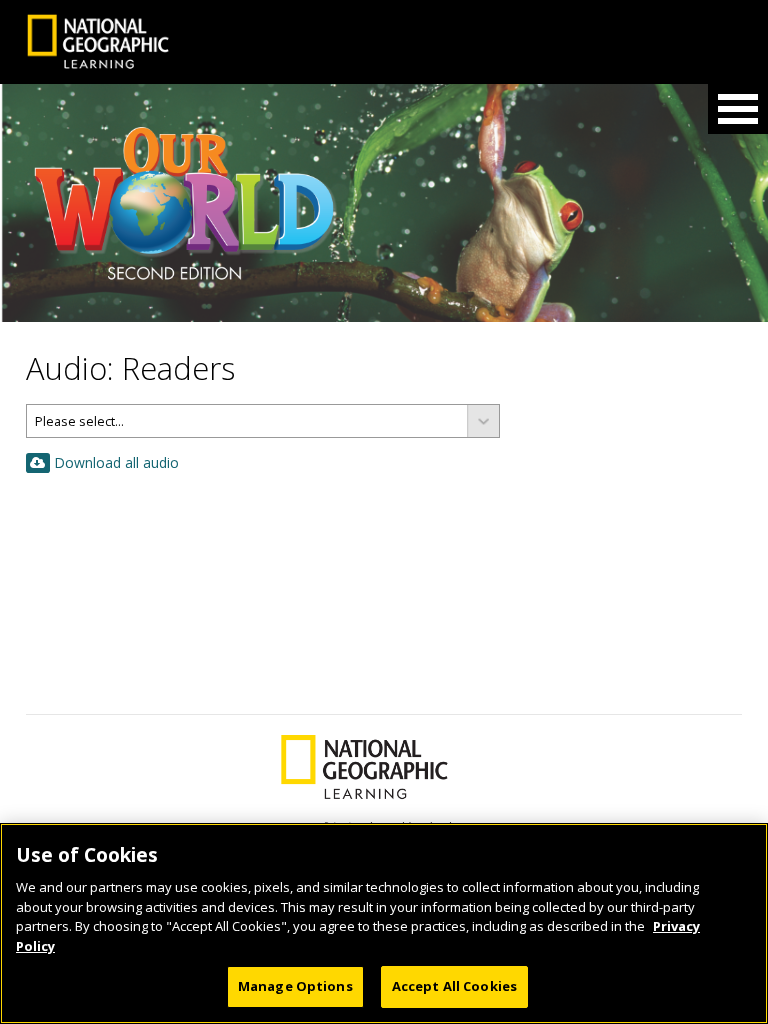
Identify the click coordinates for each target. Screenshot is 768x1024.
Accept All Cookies (454, 986)
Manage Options (295, 986)
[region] (384, 923)
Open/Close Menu (738, 109)
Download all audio (116, 462)
